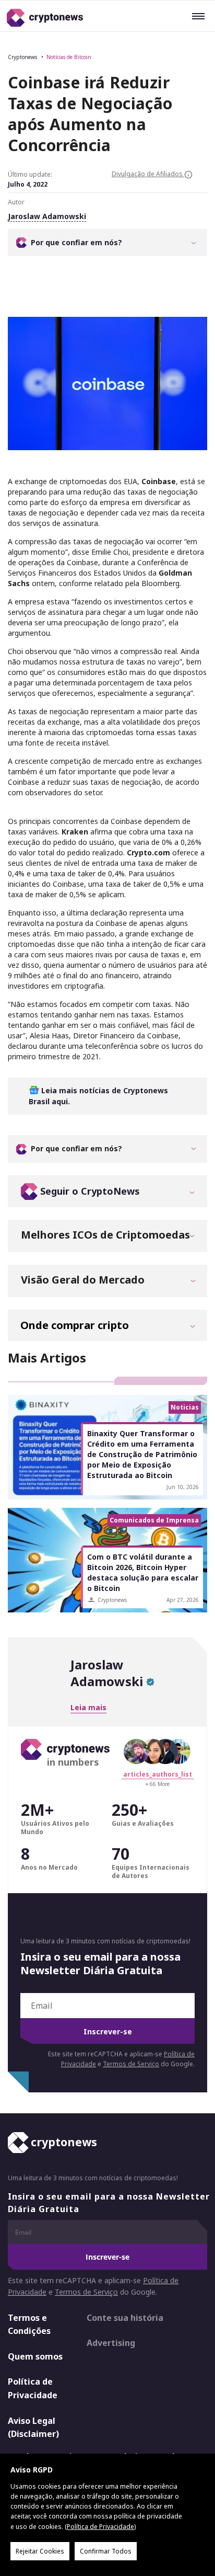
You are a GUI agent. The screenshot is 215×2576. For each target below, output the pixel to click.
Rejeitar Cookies (40, 2551)
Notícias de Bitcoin (69, 57)
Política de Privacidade (33, 2388)
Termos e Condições (29, 2325)
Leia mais (88, 1707)
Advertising (111, 2343)
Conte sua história (125, 2318)
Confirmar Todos (106, 2551)
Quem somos (35, 2356)
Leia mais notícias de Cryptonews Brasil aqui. (98, 1096)
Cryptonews (22, 57)
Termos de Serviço (131, 2064)
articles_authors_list (158, 1774)
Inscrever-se (108, 2031)
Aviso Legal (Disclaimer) (33, 2428)
